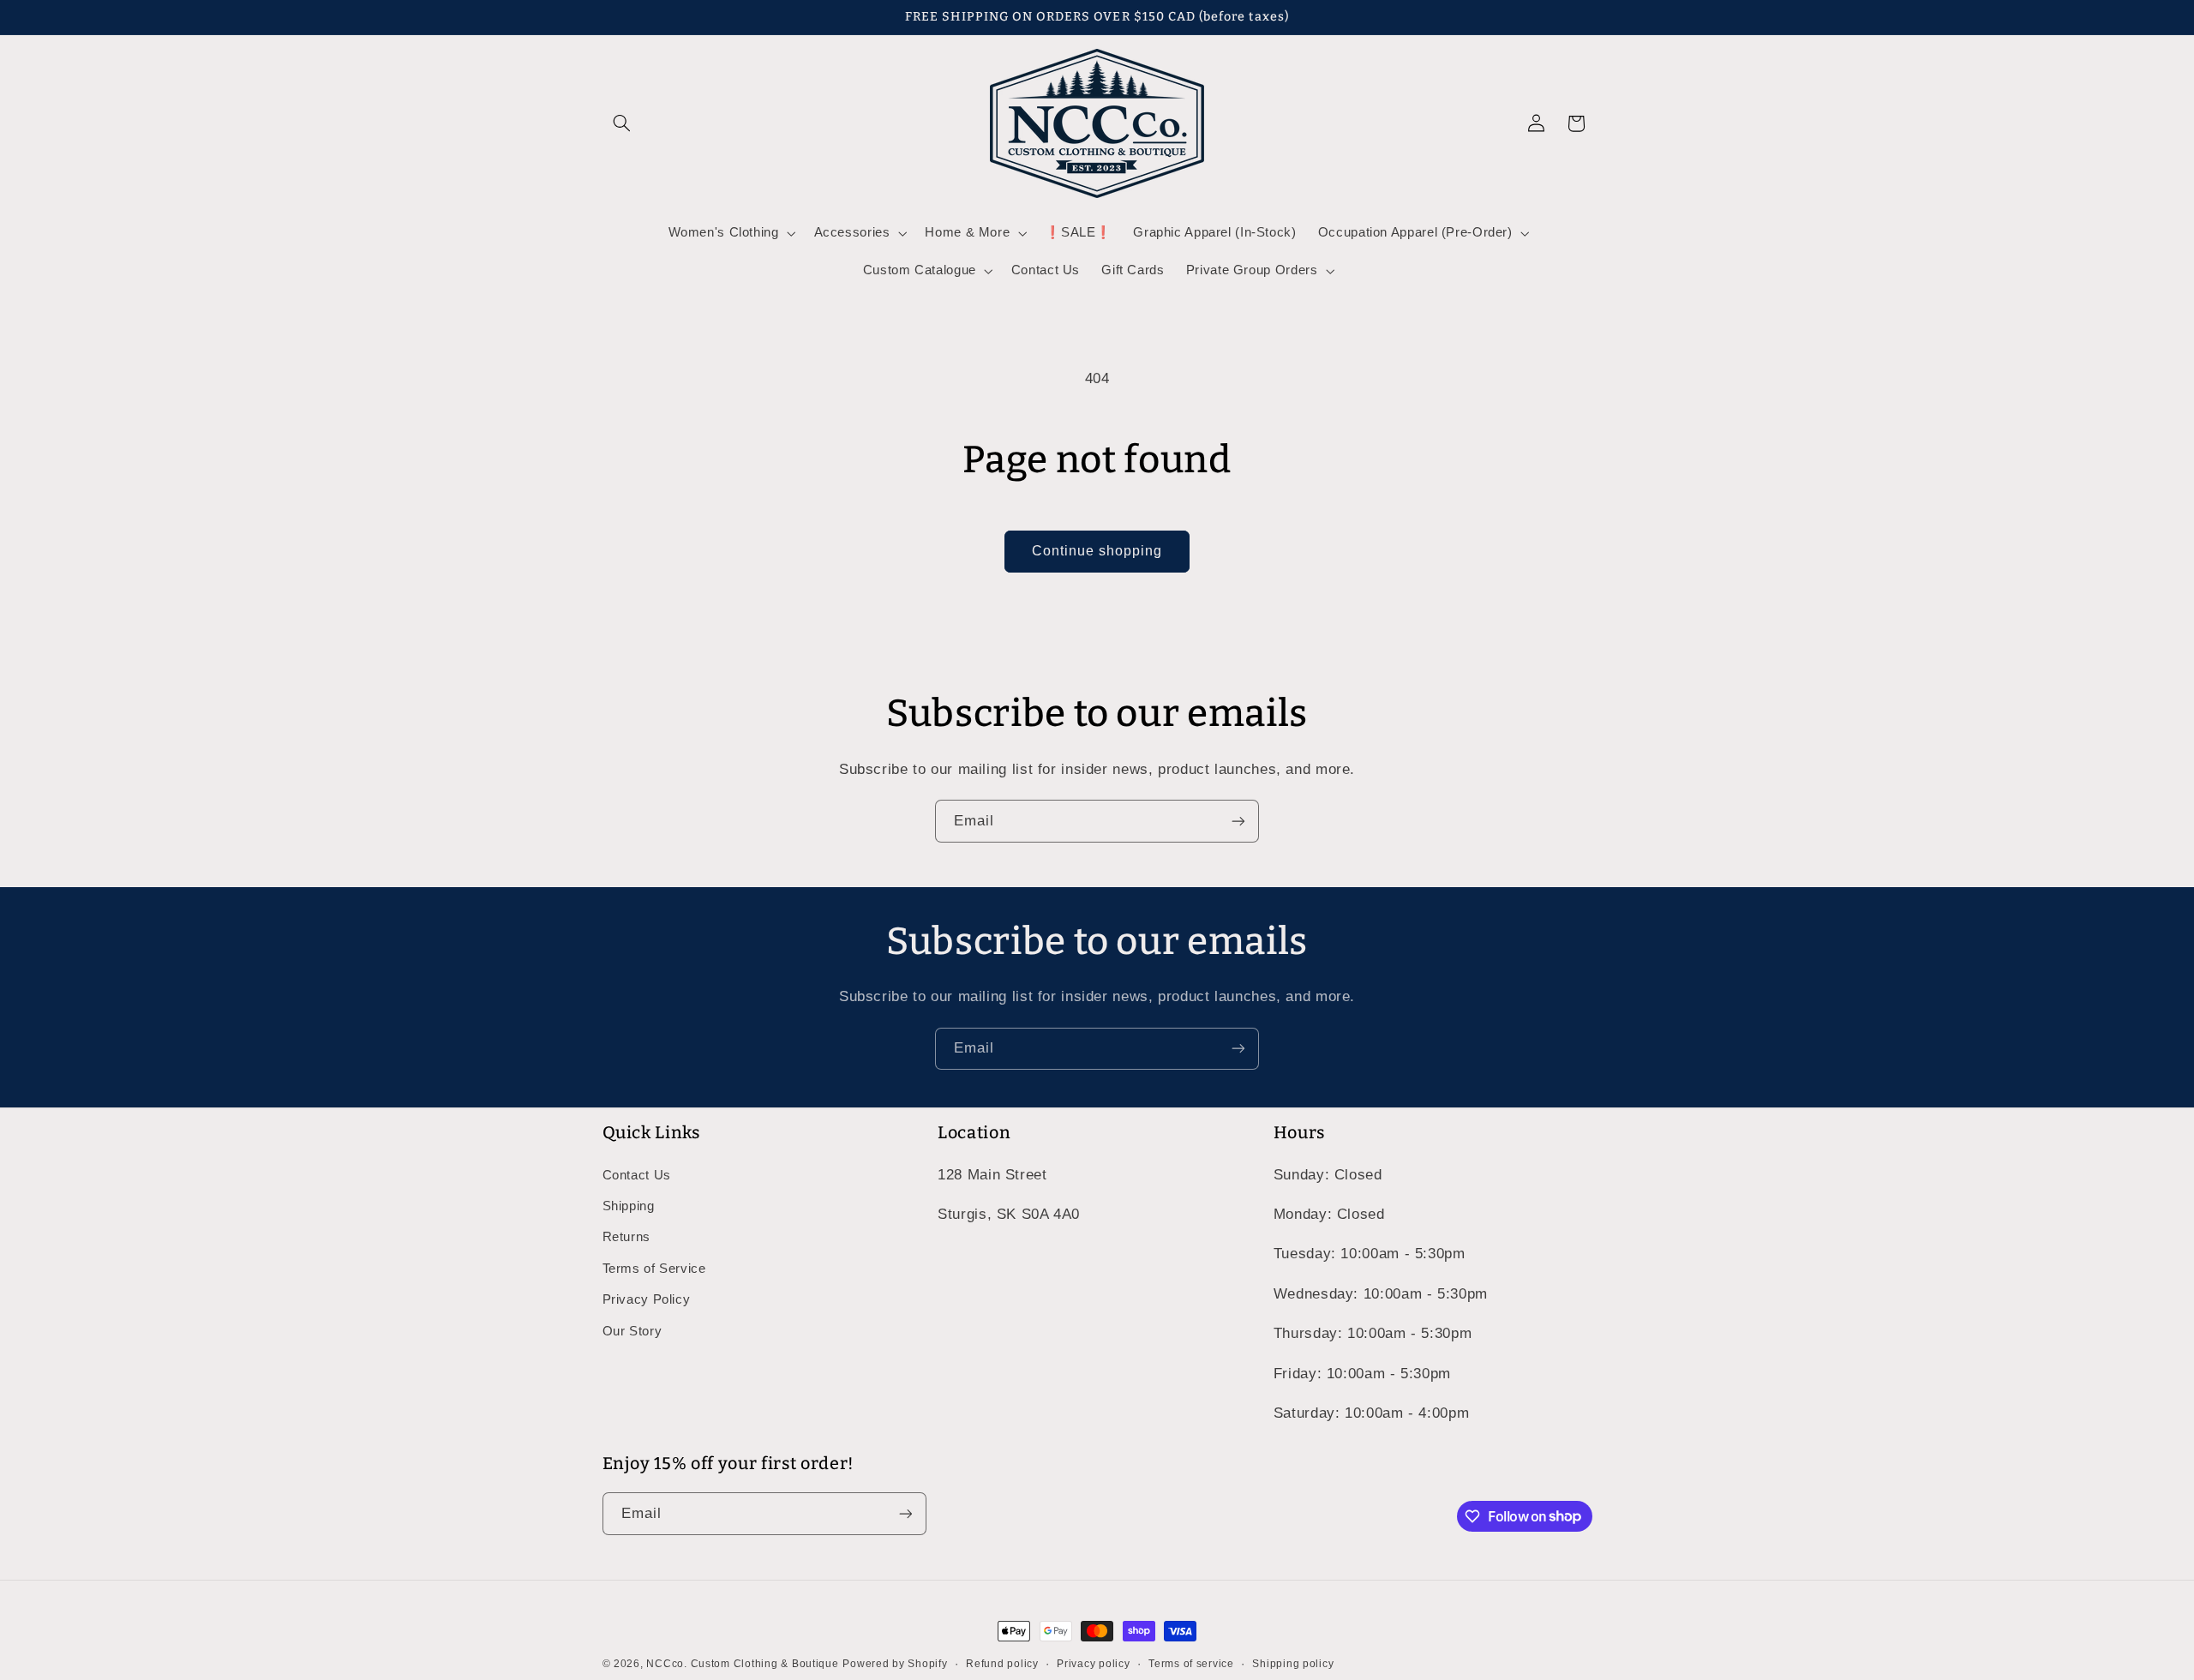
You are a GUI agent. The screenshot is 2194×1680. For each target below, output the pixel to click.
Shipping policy (1293, 1664)
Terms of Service (654, 1269)
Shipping (629, 1206)
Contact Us (637, 1175)
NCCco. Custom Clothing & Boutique (742, 1664)
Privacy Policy (647, 1299)
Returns (626, 1237)
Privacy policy (1093, 1664)
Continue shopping (1097, 551)
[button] (622, 123)
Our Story (632, 1331)
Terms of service (1191, 1664)
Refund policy (1002, 1664)
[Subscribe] (1238, 821)
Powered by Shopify (895, 1664)
